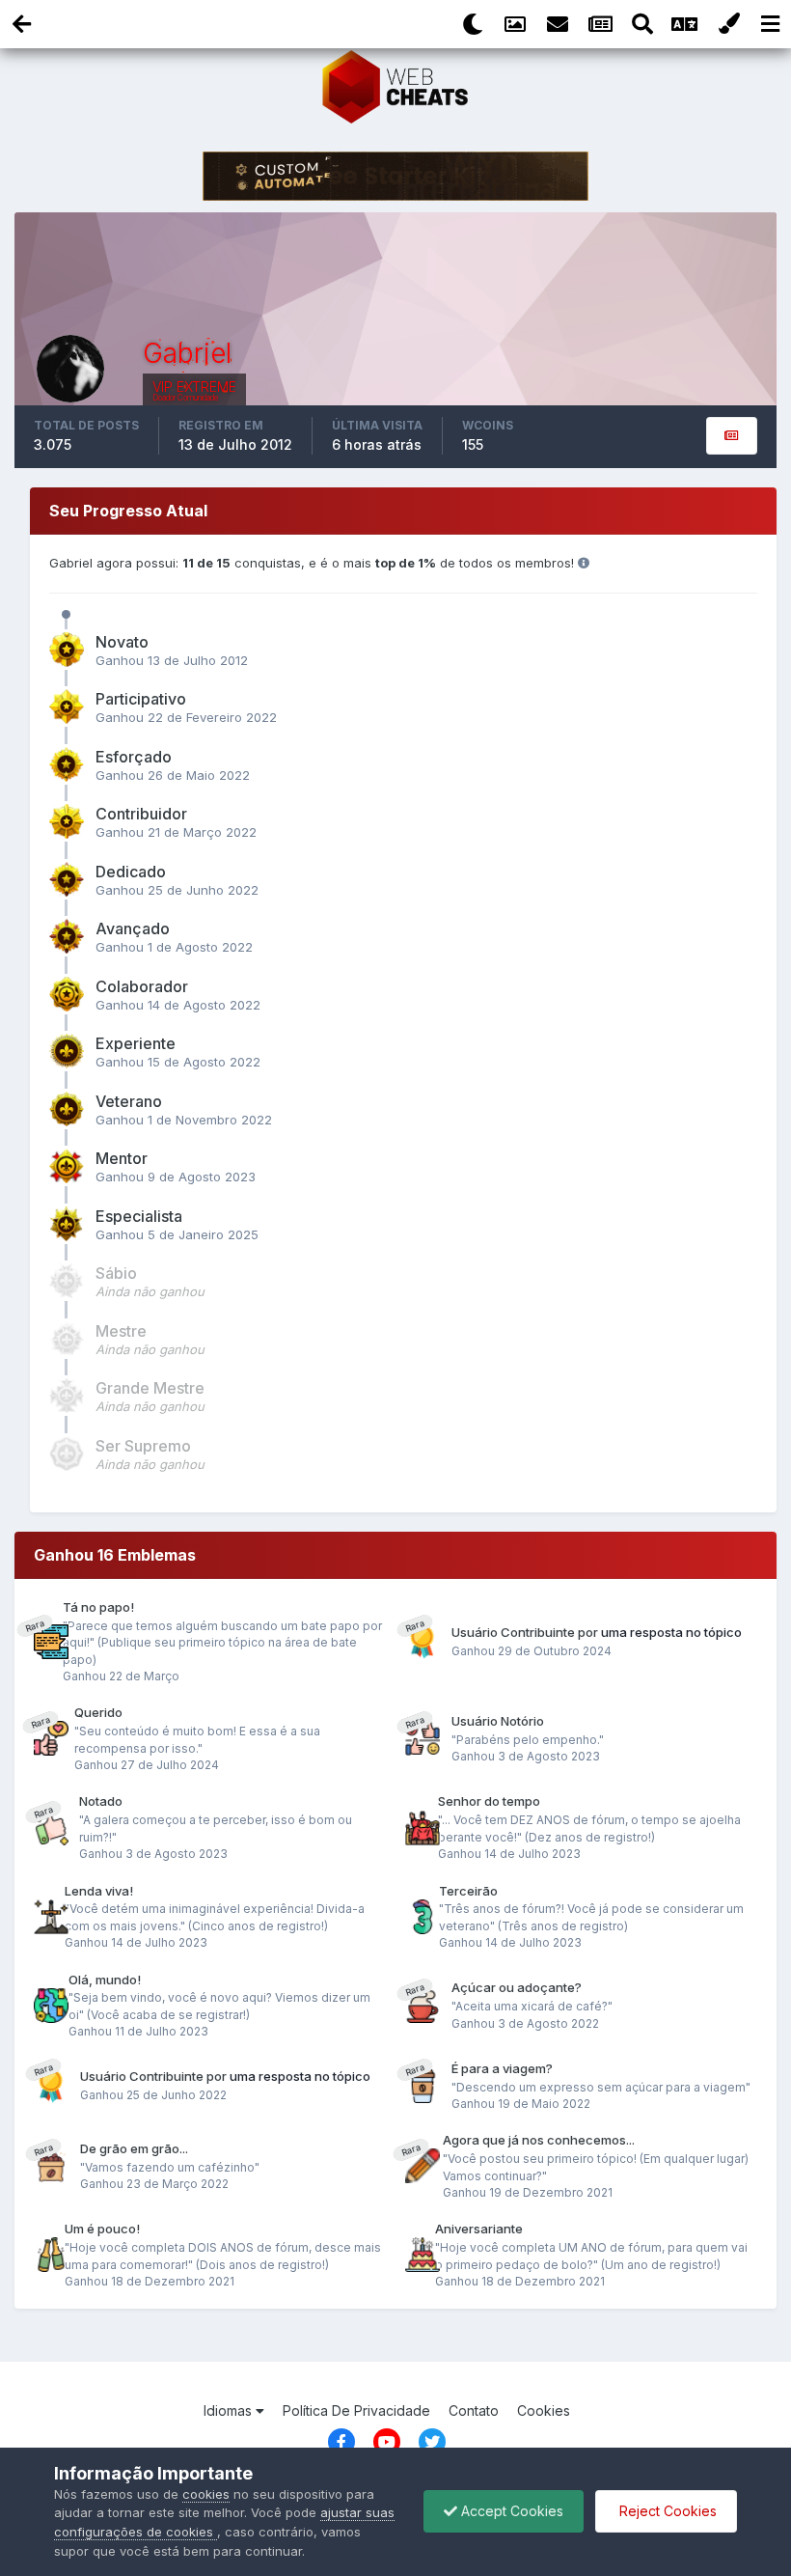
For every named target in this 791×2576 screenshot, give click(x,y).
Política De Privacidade (356, 2410)
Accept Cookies (510, 2511)
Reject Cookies (666, 2511)
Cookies (544, 2410)
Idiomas (230, 2410)
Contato (474, 2410)
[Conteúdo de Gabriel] (732, 436)
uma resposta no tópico (671, 1632)
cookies (206, 2494)
